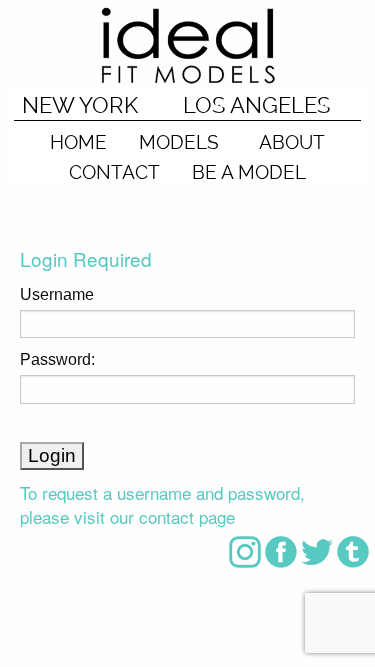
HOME (78, 141)
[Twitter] (317, 551)
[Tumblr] (353, 551)
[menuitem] (78, 136)
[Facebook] (281, 551)
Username (57, 294)
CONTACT (114, 171)
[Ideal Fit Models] (187, 44)
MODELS (179, 141)
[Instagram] (245, 551)
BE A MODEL (249, 171)
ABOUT (292, 141)
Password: (57, 359)
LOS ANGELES (256, 105)
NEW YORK (80, 105)
